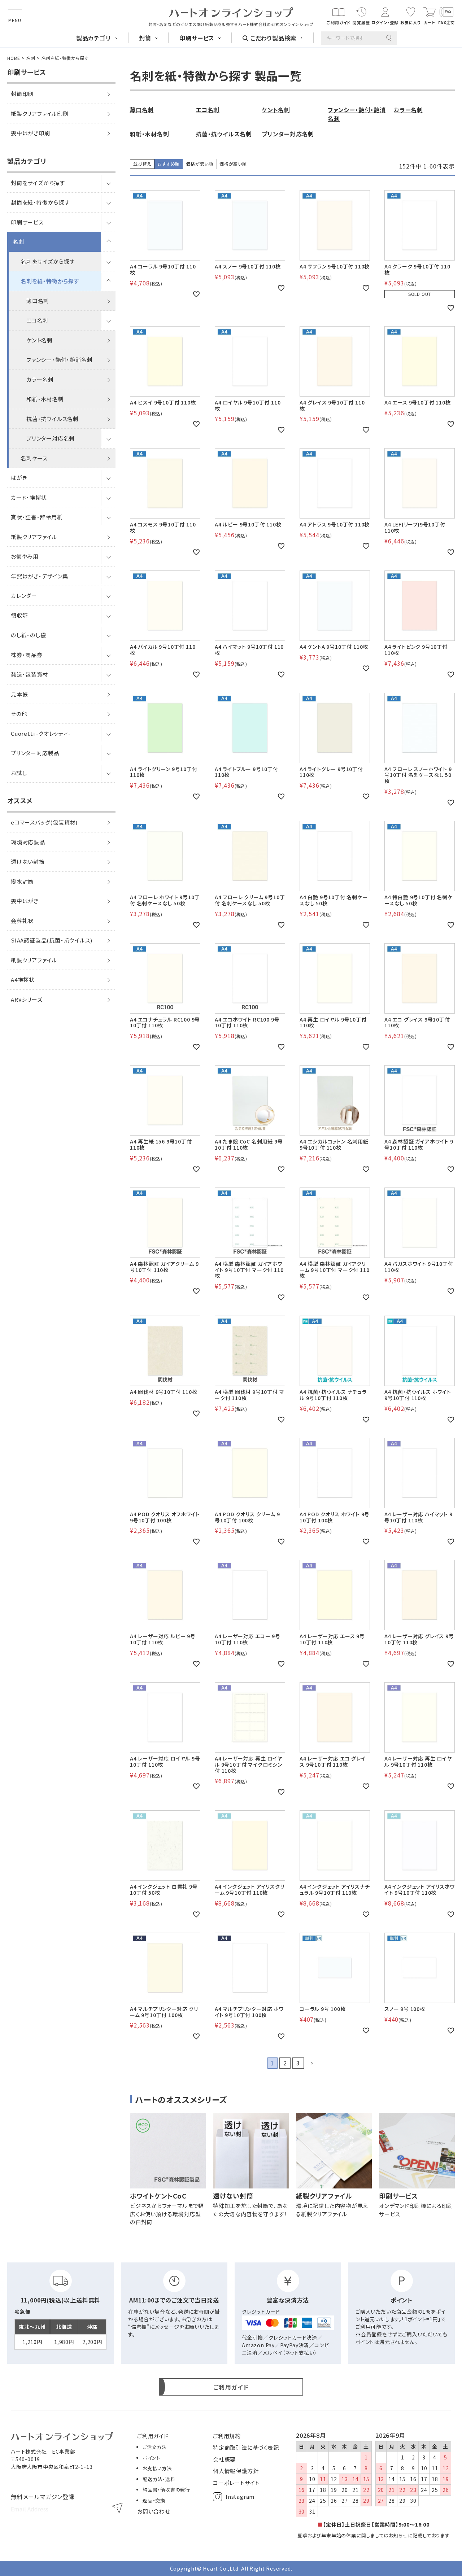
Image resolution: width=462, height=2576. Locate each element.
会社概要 (224, 2459)
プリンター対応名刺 (51, 438)
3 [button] (298, 2063)
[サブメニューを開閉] (108, 183)
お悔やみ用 (25, 556)
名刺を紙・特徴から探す (50, 281)
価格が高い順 (233, 164)
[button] (311, 2063)
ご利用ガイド (153, 2436)
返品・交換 (154, 2500)
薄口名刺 (38, 301)
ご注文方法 (155, 2447)
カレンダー (24, 596)
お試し (19, 773)
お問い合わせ (154, 2511)
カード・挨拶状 (29, 497)
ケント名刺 (40, 340)
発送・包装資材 (30, 674)
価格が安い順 (200, 164)
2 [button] (285, 2063)
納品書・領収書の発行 (166, 2490)
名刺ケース (34, 458)
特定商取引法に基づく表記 (246, 2447)
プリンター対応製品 (35, 753)
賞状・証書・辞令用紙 (37, 517)
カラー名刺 (40, 379)
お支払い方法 (157, 2468)
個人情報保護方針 (236, 2471)
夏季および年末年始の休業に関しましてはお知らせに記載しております (374, 2535)
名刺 (31, 58)
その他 (19, 714)
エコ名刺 (37, 320)
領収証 (19, 615)
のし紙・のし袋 (29, 635)
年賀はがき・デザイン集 (40, 576)
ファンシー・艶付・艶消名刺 (59, 360)
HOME (14, 58)
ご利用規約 (227, 2436)
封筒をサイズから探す (38, 183)
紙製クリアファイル (34, 537)
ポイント (151, 2458)
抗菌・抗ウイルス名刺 (53, 419)
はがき (19, 478)
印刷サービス (27, 222)
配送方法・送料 (159, 2479)
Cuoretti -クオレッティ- (41, 733)
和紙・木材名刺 (45, 399)
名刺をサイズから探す (48, 261)
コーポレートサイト (236, 2483)
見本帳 (19, 694)
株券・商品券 (27, 655)
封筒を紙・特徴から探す (40, 202)
